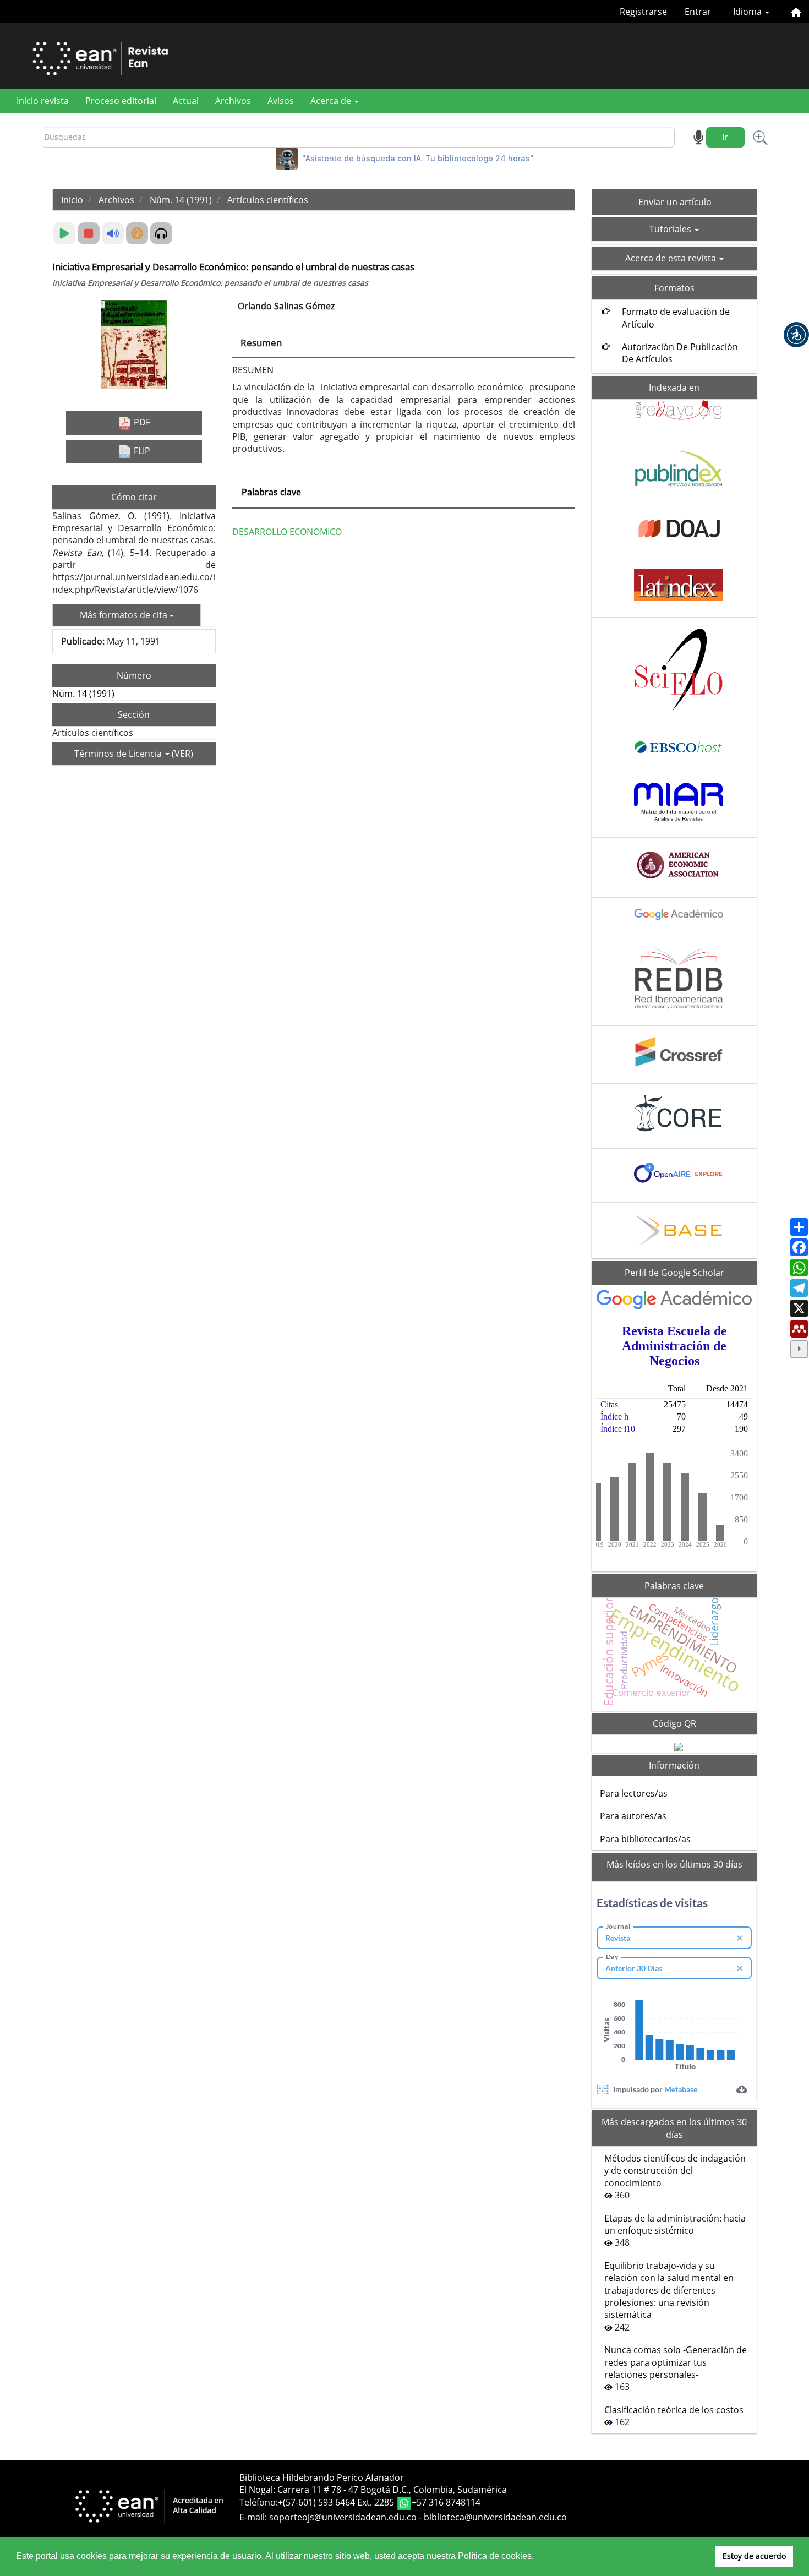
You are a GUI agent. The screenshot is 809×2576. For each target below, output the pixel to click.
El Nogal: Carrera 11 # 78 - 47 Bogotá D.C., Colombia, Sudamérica (373, 2490)
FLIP (141, 451)
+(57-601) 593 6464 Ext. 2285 (337, 2503)
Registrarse (643, 12)
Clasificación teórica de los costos (674, 2410)
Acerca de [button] (332, 101)
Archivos (233, 101)
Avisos (281, 101)
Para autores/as (633, 1816)
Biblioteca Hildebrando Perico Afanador (322, 2477)
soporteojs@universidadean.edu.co (343, 2517)
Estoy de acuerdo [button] (754, 2556)
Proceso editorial (121, 101)
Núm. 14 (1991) (181, 200)
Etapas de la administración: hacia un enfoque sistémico (675, 2224)
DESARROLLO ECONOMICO (287, 532)
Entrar (698, 12)
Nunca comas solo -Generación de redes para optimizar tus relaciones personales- (676, 2362)
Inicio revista (43, 101)
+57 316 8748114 (446, 2503)
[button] (796, 335)
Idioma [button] (748, 12)
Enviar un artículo (675, 202)
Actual (186, 101)
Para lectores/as (634, 1793)
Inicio (72, 200)
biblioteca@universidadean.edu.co (495, 2517)
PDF (141, 422)
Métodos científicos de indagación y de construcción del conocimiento (675, 2171)
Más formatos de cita (125, 615)
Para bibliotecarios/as (645, 1839)
